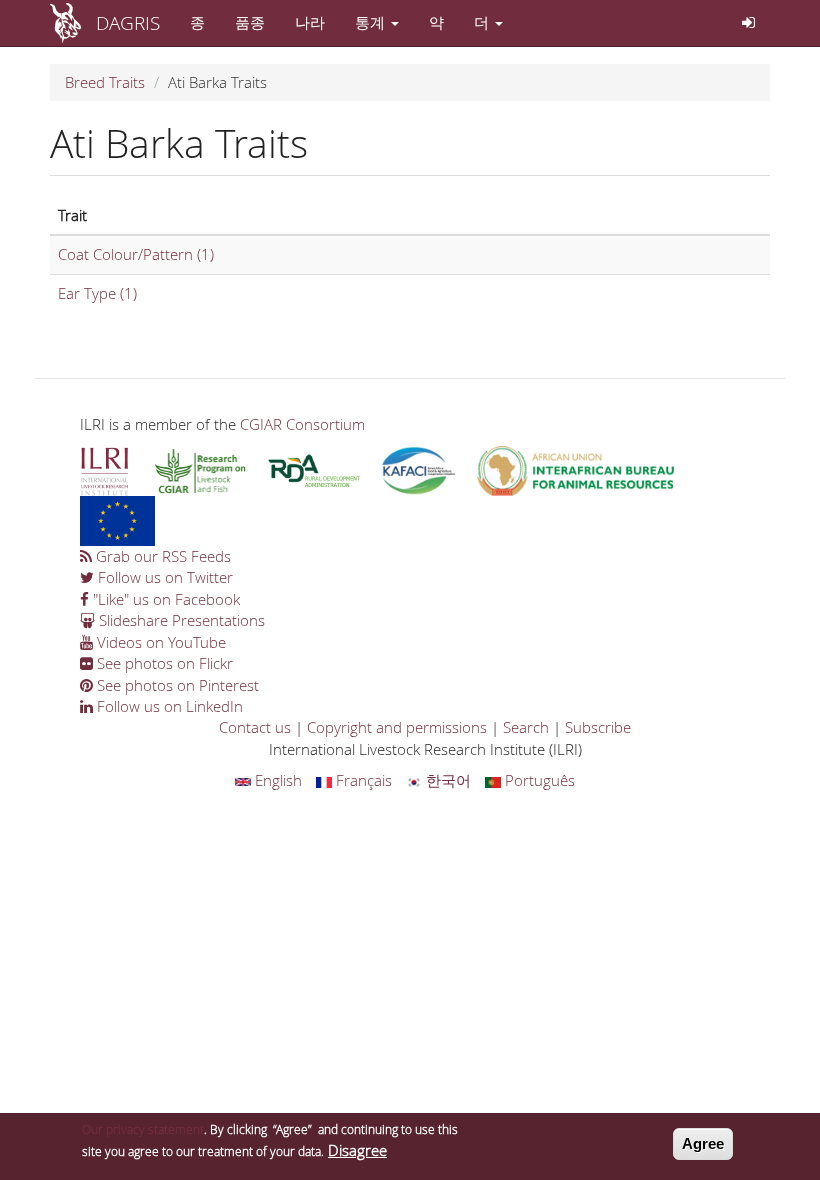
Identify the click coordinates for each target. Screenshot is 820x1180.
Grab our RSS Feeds (161, 556)
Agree (703, 1143)
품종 (250, 22)
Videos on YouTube (159, 642)
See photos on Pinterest (176, 685)
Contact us (255, 727)
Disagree (357, 1150)
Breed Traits (105, 82)
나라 (310, 22)
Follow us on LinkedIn (168, 706)
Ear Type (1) (97, 293)
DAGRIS (128, 22)
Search (526, 727)
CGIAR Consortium (302, 424)
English (276, 780)
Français (362, 780)
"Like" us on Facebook (164, 599)
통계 (372, 22)
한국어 (446, 780)
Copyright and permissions (397, 727)
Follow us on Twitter (163, 577)
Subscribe (598, 727)
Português (538, 780)
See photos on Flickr (163, 663)
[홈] (73, 23)
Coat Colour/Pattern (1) (136, 254)
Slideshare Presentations (180, 620)
